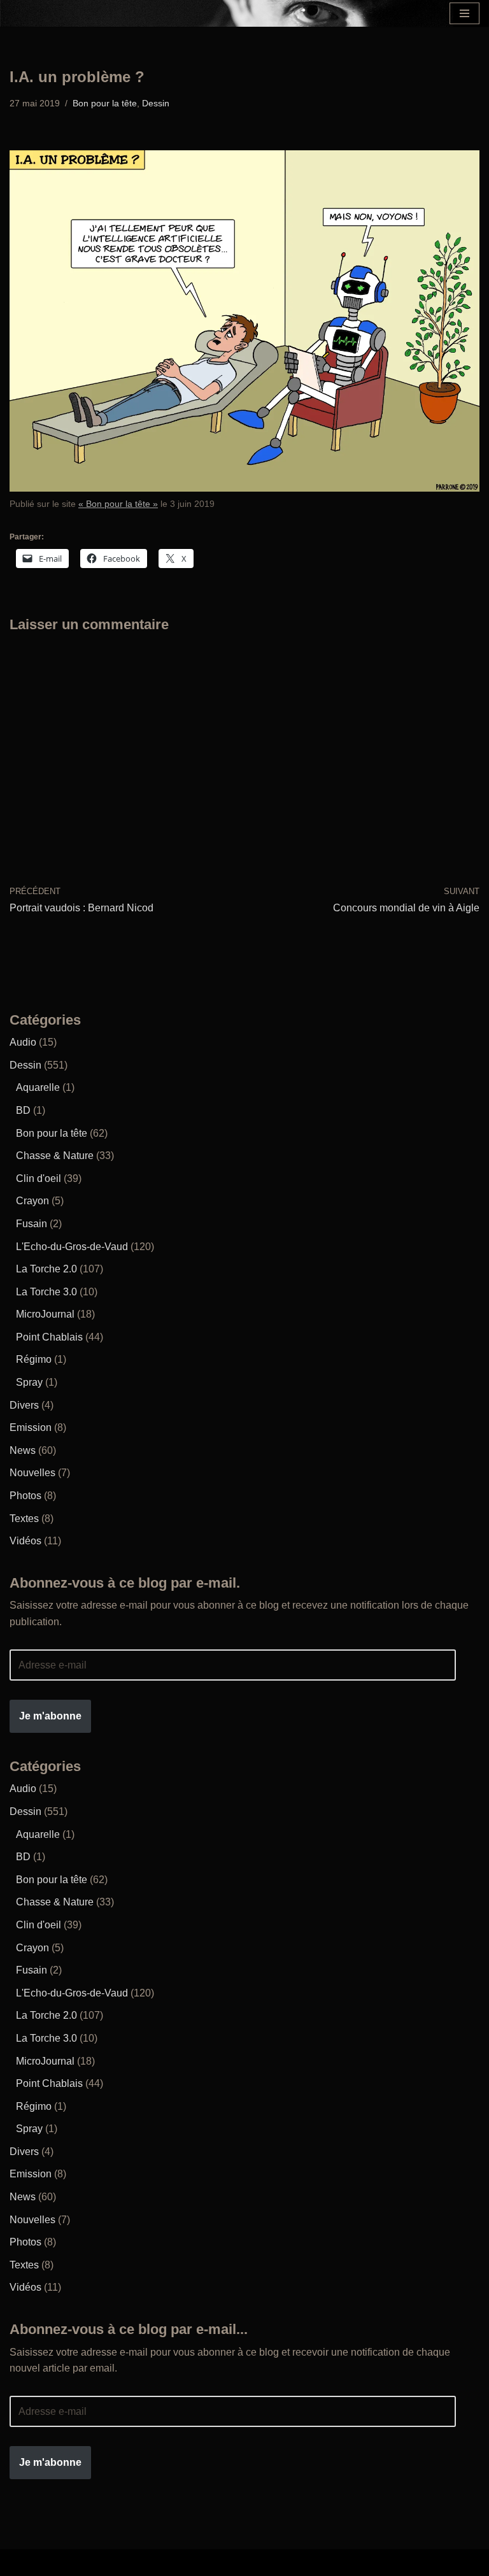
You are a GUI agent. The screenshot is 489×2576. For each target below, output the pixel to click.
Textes (24, 1519)
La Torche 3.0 (46, 1292)
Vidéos (25, 1541)
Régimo (34, 1359)
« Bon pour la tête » (118, 504)
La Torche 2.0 (46, 1269)
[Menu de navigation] (464, 13)
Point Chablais (49, 1337)
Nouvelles (32, 1473)
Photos (25, 1496)
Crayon (32, 1201)
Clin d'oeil (39, 1178)
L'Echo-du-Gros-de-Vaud (72, 1247)
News (23, 1450)
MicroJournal (45, 1314)
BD (23, 1110)
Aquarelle (38, 1087)
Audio (23, 1042)
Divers (24, 1405)
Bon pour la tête (105, 103)
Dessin (156, 103)
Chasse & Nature (55, 1156)
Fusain (32, 1224)
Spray (29, 1382)
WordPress (332, 2562)
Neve (144, 2562)
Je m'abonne (50, 1716)
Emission (31, 1427)
